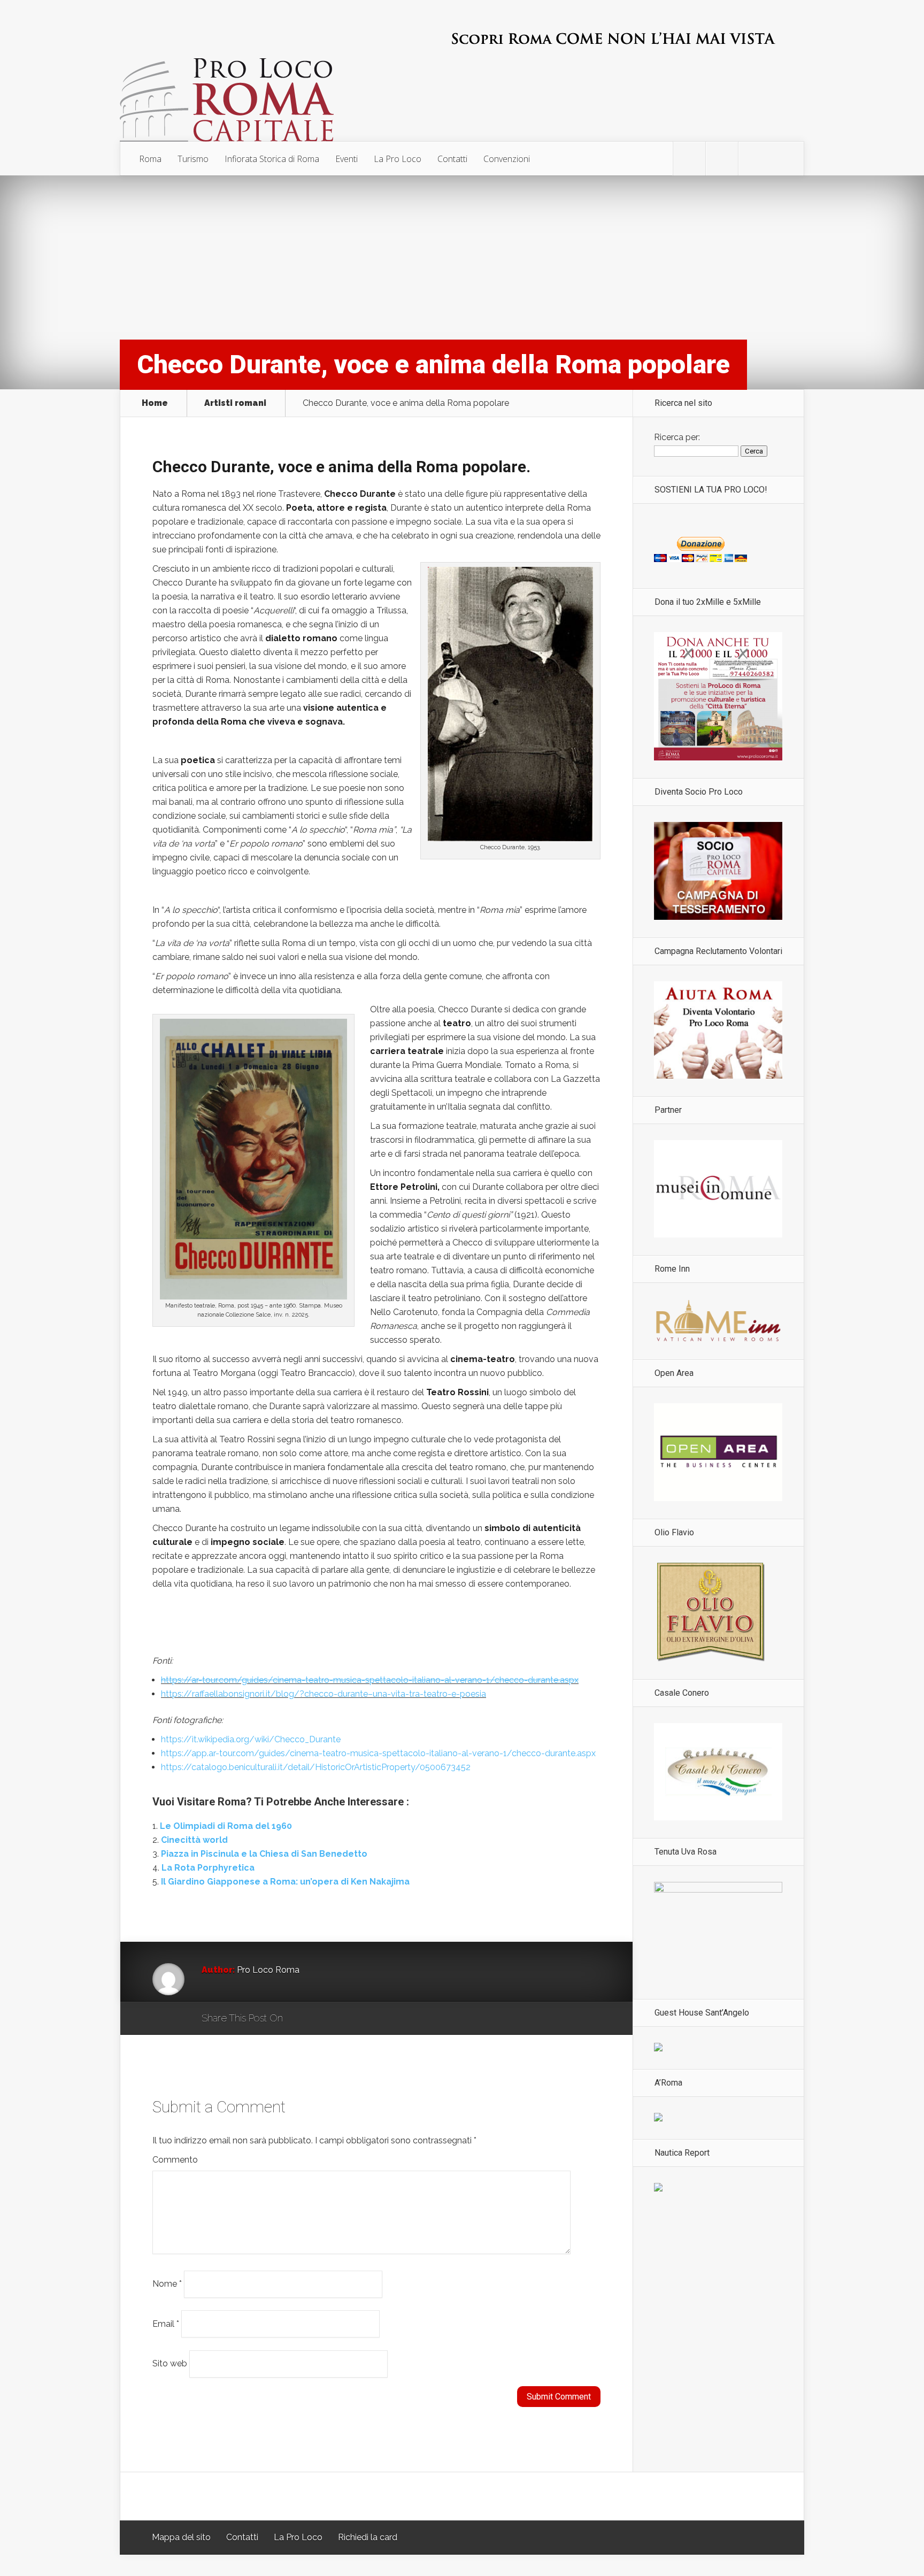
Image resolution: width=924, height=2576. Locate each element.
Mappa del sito (181, 2537)
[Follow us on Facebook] (722, 159)
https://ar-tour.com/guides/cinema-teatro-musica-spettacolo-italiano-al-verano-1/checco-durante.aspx (370, 1680)
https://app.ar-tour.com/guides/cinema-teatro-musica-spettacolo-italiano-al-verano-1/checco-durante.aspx (378, 1753)
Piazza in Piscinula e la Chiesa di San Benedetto (264, 1854)
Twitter (342, 2019)
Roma (150, 159)
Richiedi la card (368, 2537)
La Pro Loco (398, 159)
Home (155, 403)
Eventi (346, 159)
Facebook (322, 2019)
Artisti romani (235, 403)
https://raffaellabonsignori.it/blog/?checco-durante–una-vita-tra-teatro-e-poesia (324, 1694)
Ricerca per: (677, 437)
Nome (167, 2284)
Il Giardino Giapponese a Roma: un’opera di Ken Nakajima (285, 1882)
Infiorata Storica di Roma (272, 159)
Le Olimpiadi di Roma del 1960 (226, 1826)
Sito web (170, 2363)
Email (166, 2323)
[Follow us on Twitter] (689, 159)
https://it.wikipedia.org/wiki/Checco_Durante (251, 1739)
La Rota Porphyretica (208, 1868)
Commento (175, 2160)
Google (302, 2019)
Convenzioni (507, 159)
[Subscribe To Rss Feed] (754, 159)
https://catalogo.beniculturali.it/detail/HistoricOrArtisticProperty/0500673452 (316, 1767)
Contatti (452, 159)
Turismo (193, 159)
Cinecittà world (194, 1840)
